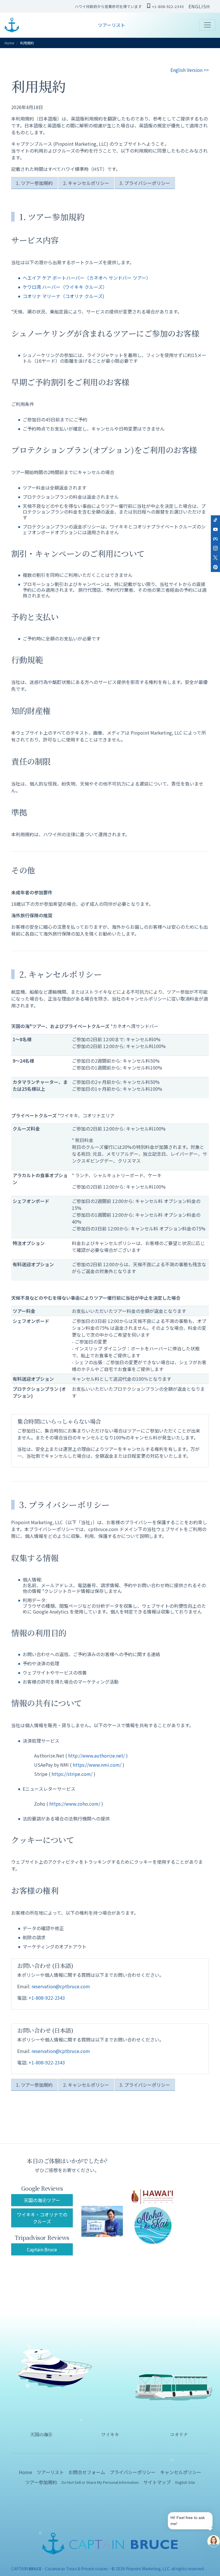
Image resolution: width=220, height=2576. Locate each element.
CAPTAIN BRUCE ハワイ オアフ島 (12, 25)
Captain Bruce (42, 2249)
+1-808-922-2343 (168, 6)
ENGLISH (199, 6)
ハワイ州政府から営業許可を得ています (108, 6)
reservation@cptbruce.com (61, 1986)
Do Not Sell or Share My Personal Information (100, 2482)
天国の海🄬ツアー (42, 2200)
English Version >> (190, 70)
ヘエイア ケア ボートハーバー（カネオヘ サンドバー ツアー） (87, 278)
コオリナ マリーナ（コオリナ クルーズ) (63, 296)
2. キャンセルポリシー (86, 183)
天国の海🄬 (41, 2434)
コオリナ (179, 2434)
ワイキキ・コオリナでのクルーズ (42, 2218)
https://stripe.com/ (72, 1774)
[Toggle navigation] (207, 25)
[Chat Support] (214, 2541)
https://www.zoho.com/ (75, 1804)
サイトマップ (157, 2482)
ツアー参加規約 (41, 2482)
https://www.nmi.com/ (97, 1765)
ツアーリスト (112, 25)
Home (9, 43)
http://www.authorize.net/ (97, 1756)
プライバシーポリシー (133, 2472)
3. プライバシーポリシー (145, 183)
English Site (185, 2482)
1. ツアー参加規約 (34, 183)
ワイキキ (110, 2434)
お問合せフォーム (87, 2472)
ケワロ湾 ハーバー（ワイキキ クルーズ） (65, 287)
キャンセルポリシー (181, 2472)
